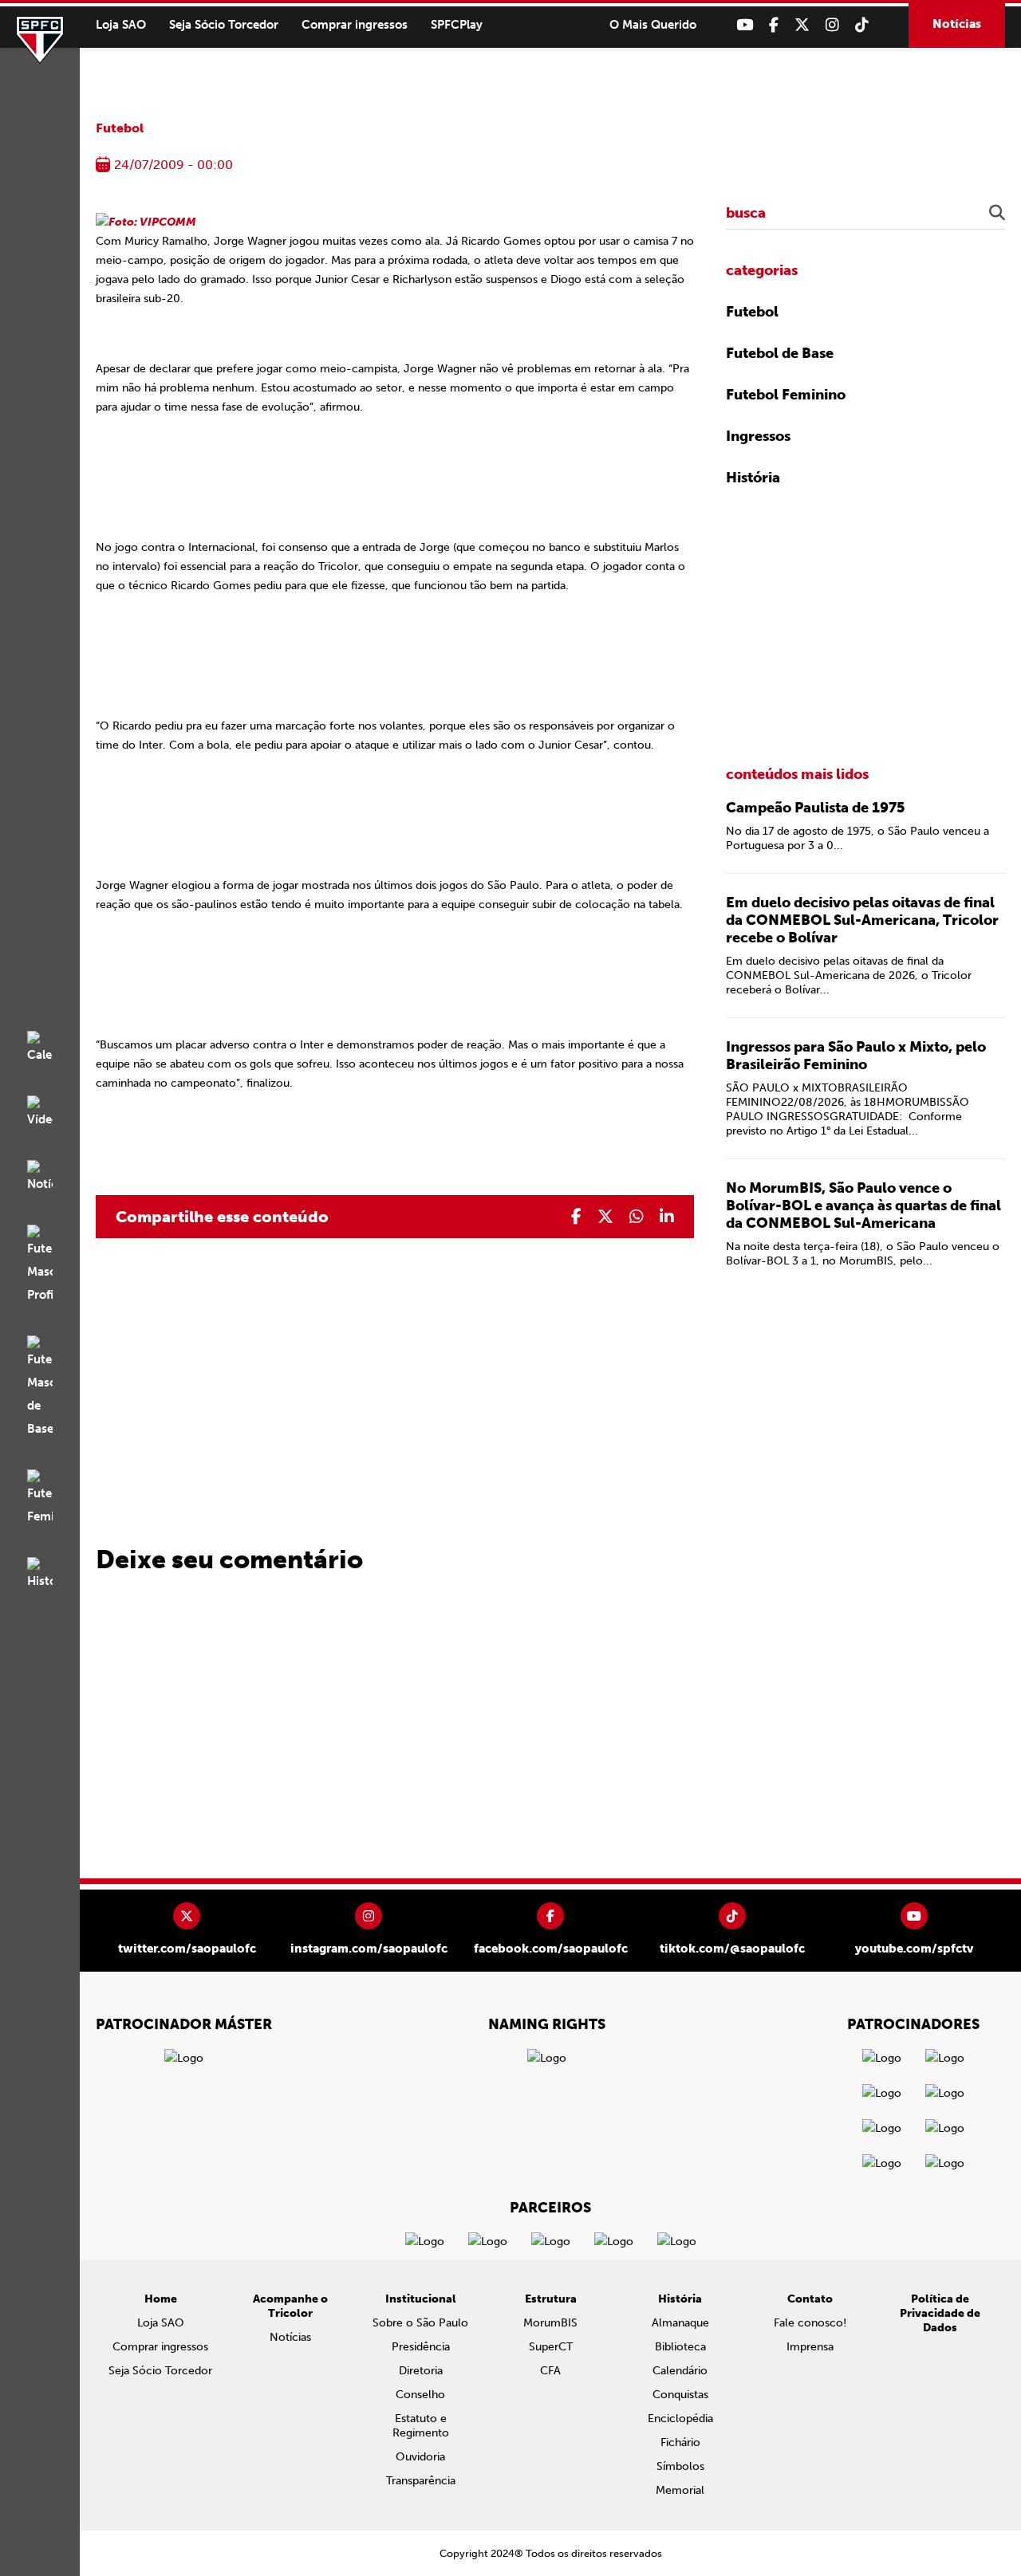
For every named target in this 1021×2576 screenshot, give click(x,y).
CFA (550, 2371)
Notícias (957, 24)
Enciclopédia (680, 2419)
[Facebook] (774, 25)
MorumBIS (550, 2323)
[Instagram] (832, 25)
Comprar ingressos (355, 25)
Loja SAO (121, 25)
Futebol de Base (780, 353)
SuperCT (551, 2347)
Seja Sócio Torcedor (224, 25)
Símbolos (680, 2466)
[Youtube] (745, 25)
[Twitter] (802, 25)
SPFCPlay (457, 25)
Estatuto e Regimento (421, 2426)
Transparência (421, 2481)
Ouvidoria (420, 2457)
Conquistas (680, 2395)
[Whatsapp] (637, 1217)
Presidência (421, 2347)
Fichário (680, 2442)
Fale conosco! (810, 2323)
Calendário (680, 2371)
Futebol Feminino (786, 395)
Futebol (120, 128)
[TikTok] (862, 25)
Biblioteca (680, 2347)
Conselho (420, 2395)
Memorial (680, 2490)
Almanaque (680, 2323)
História (753, 478)
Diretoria (421, 2371)
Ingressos (758, 436)
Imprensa (810, 2347)
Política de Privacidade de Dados (940, 2313)
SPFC (40, 40)
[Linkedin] (667, 1217)
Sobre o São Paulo (420, 2323)
